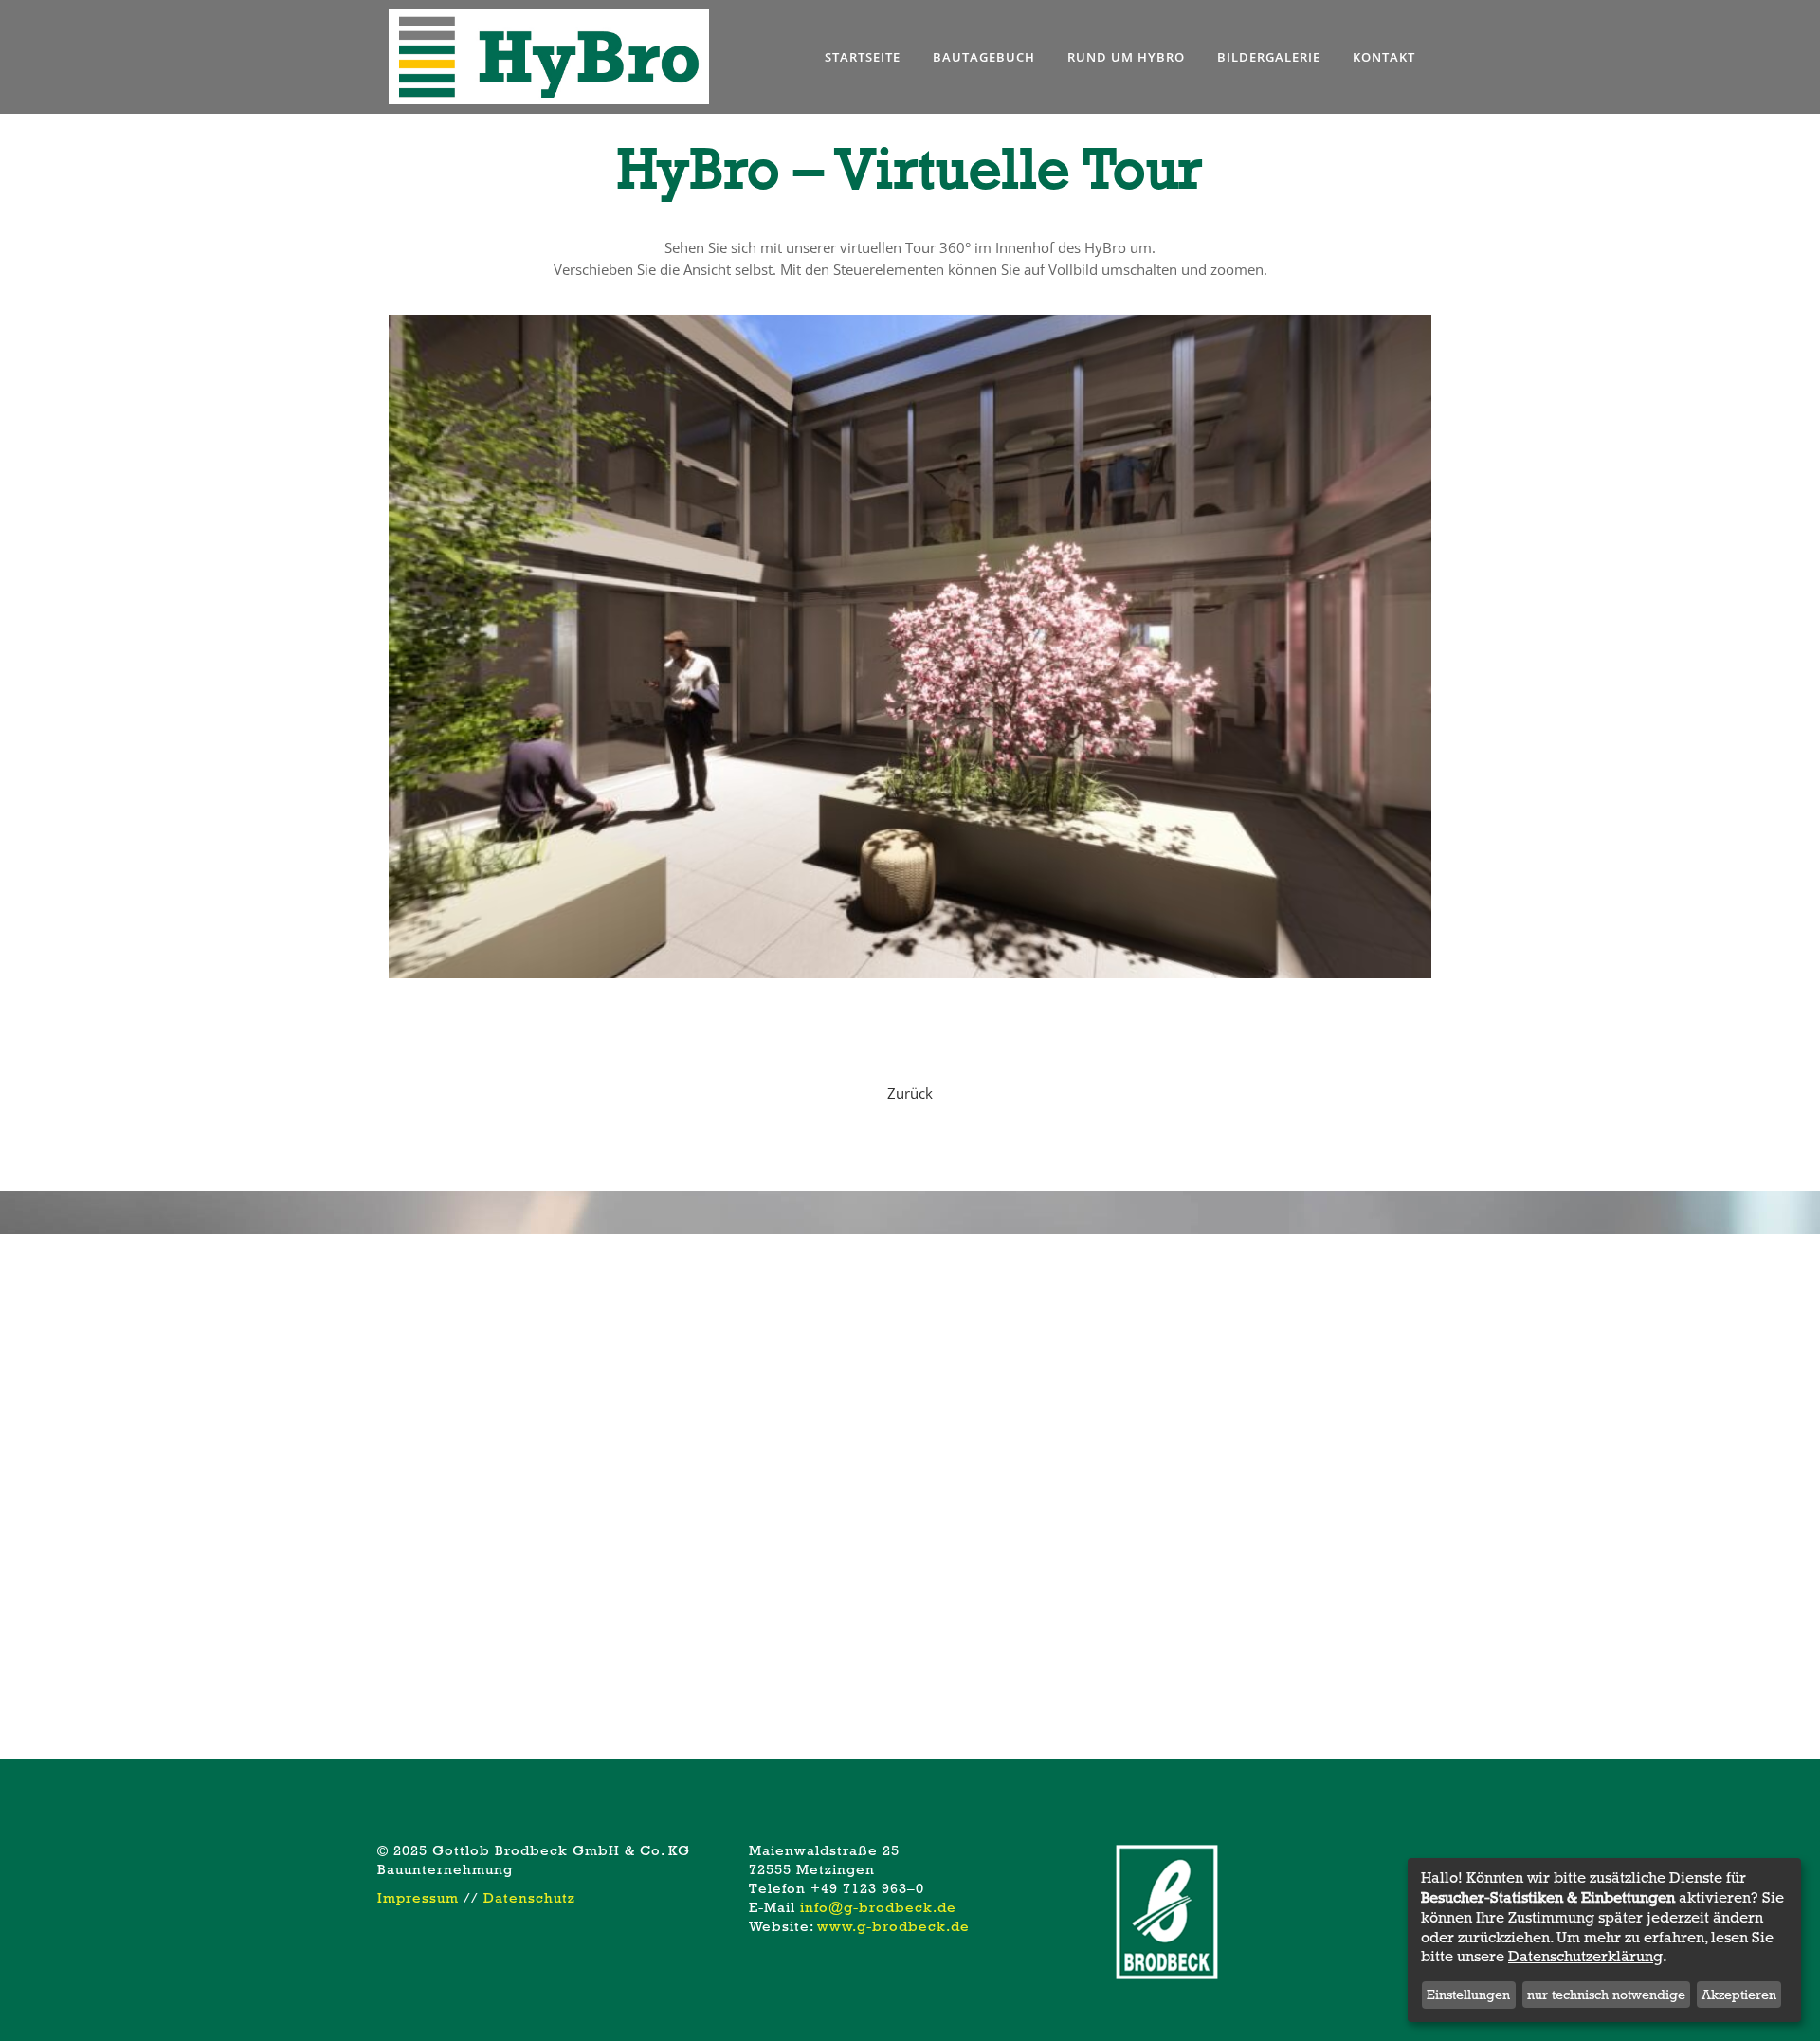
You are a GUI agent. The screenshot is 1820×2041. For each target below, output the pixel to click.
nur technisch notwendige (1606, 1995)
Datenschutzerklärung (1585, 1957)
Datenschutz (529, 1898)
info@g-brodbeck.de (878, 1907)
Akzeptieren (1739, 1995)
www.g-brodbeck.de (893, 1926)
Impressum (418, 1898)
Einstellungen (1468, 1995)
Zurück (910, 1093)
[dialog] (1604, 1940)
